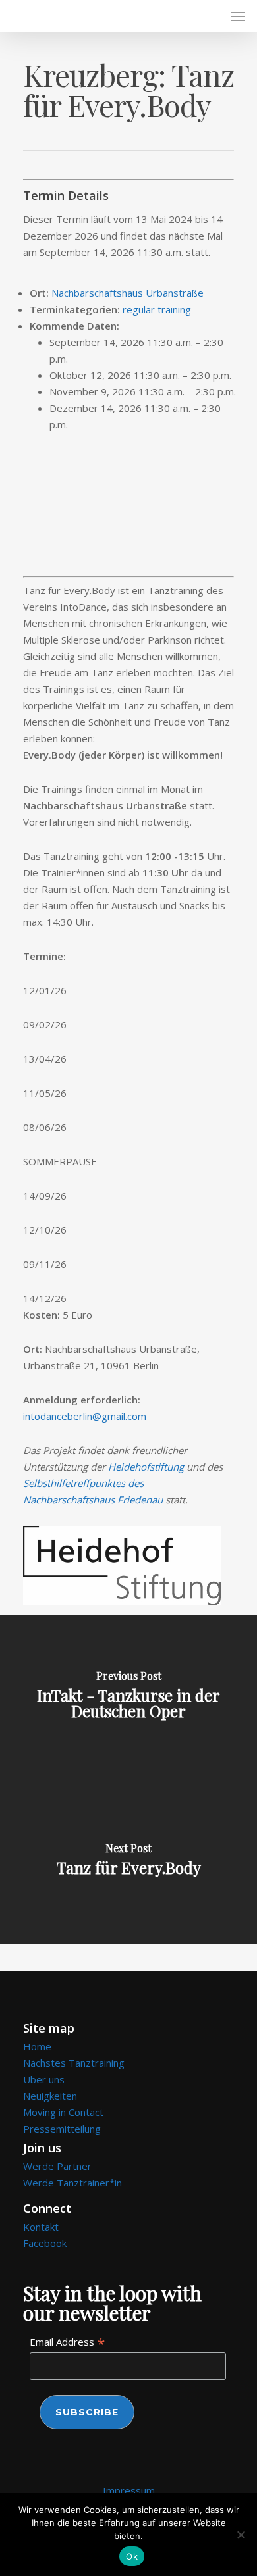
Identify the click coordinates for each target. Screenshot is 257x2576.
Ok (132, 2556)
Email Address (67, 2342)
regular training (157, 309)
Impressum (129, 2490)
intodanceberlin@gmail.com (85, 1416)
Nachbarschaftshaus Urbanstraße (128, 293)
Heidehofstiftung (146, 1467)
